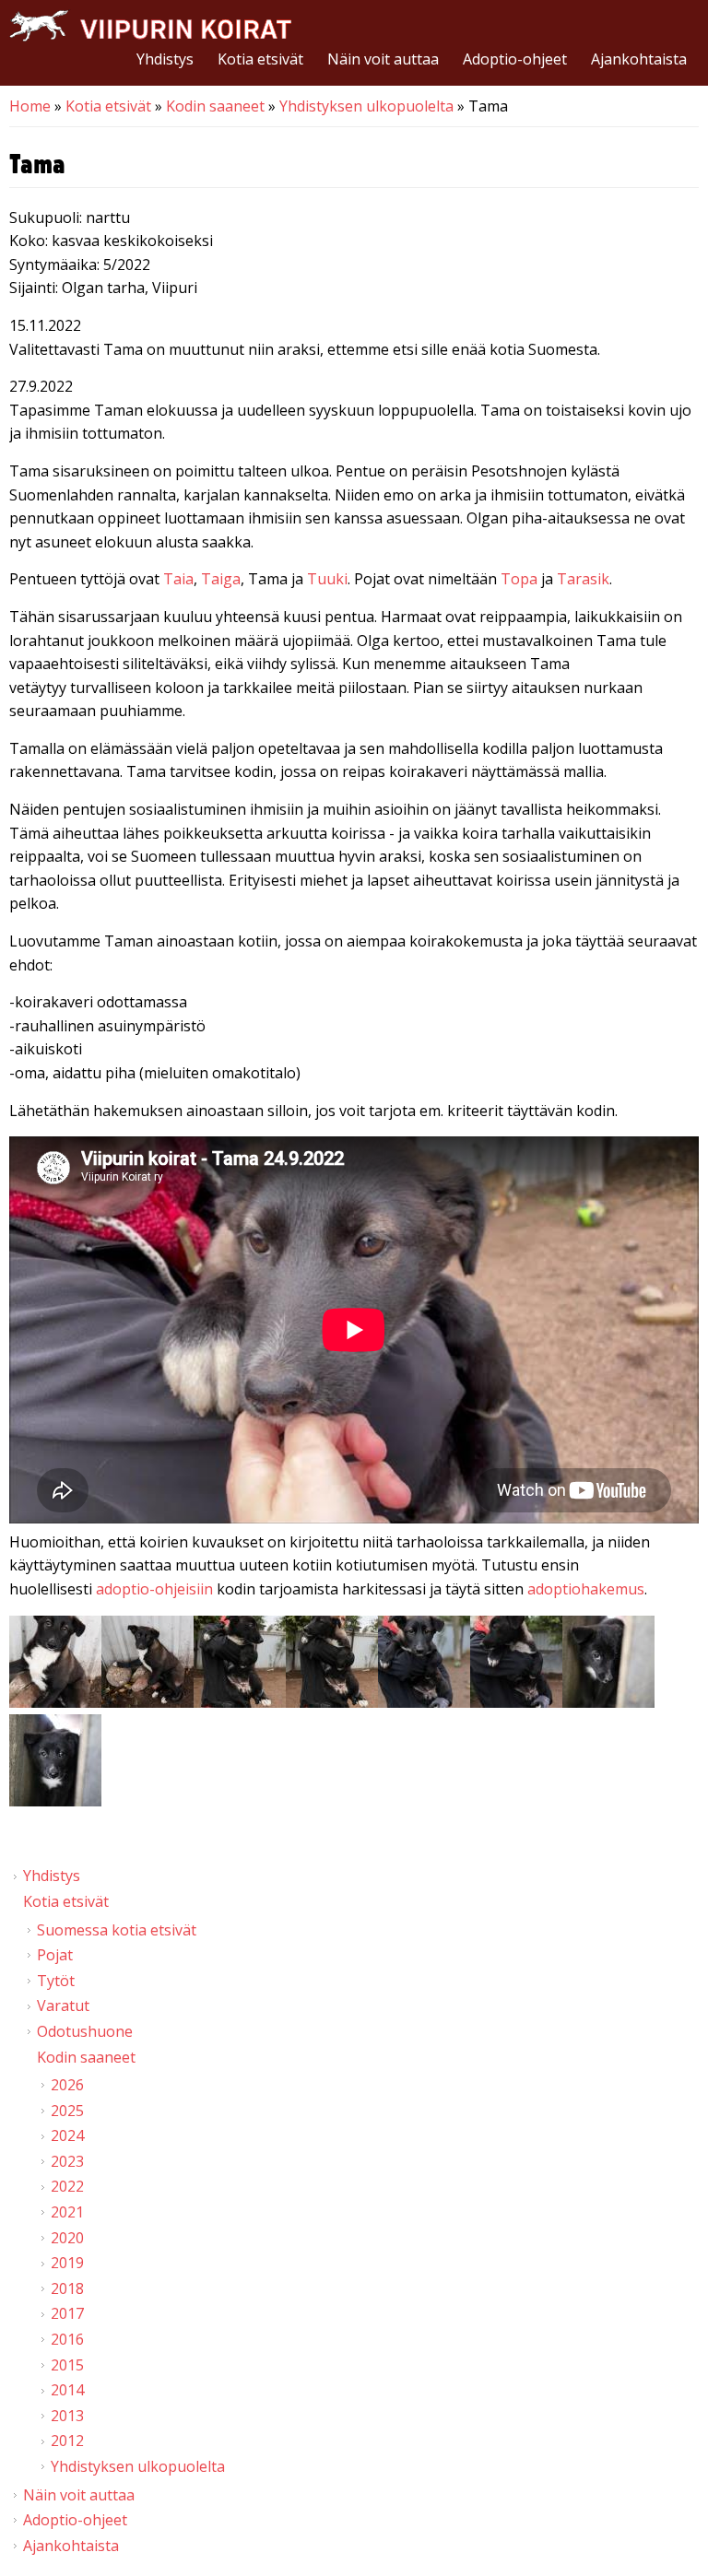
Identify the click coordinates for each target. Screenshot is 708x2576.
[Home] (150, 25)
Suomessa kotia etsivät (117, 1930)
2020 (67, 2238)
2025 (67, 2111)
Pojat (55, 1955)
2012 (67, 2441)
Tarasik (583, 579)
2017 (67, 2313)
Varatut (63, 2006)
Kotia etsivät (260, 59)
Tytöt (56, 1981)
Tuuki (327, 579)
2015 (67, 2365)
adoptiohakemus (586, 1589)
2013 (67, 2416)
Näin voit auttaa (383, 59)
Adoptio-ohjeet (515, 59)
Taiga (221, 579)
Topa (521, 579)
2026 (67, 2085)
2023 (67, 2161)
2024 (67, 2135)
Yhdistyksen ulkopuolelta (366, 106)
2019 (67, 2263)
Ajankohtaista (639, 59)
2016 (67, 2339)
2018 (67, 2288)
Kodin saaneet (215, 106)
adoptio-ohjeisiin (154, 1589)
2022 (67, 2186)
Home (30, 106)
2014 (67, 2390)
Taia (178, 579)
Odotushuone (85, 2031)
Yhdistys (165, 59)
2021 (67, 2212)
